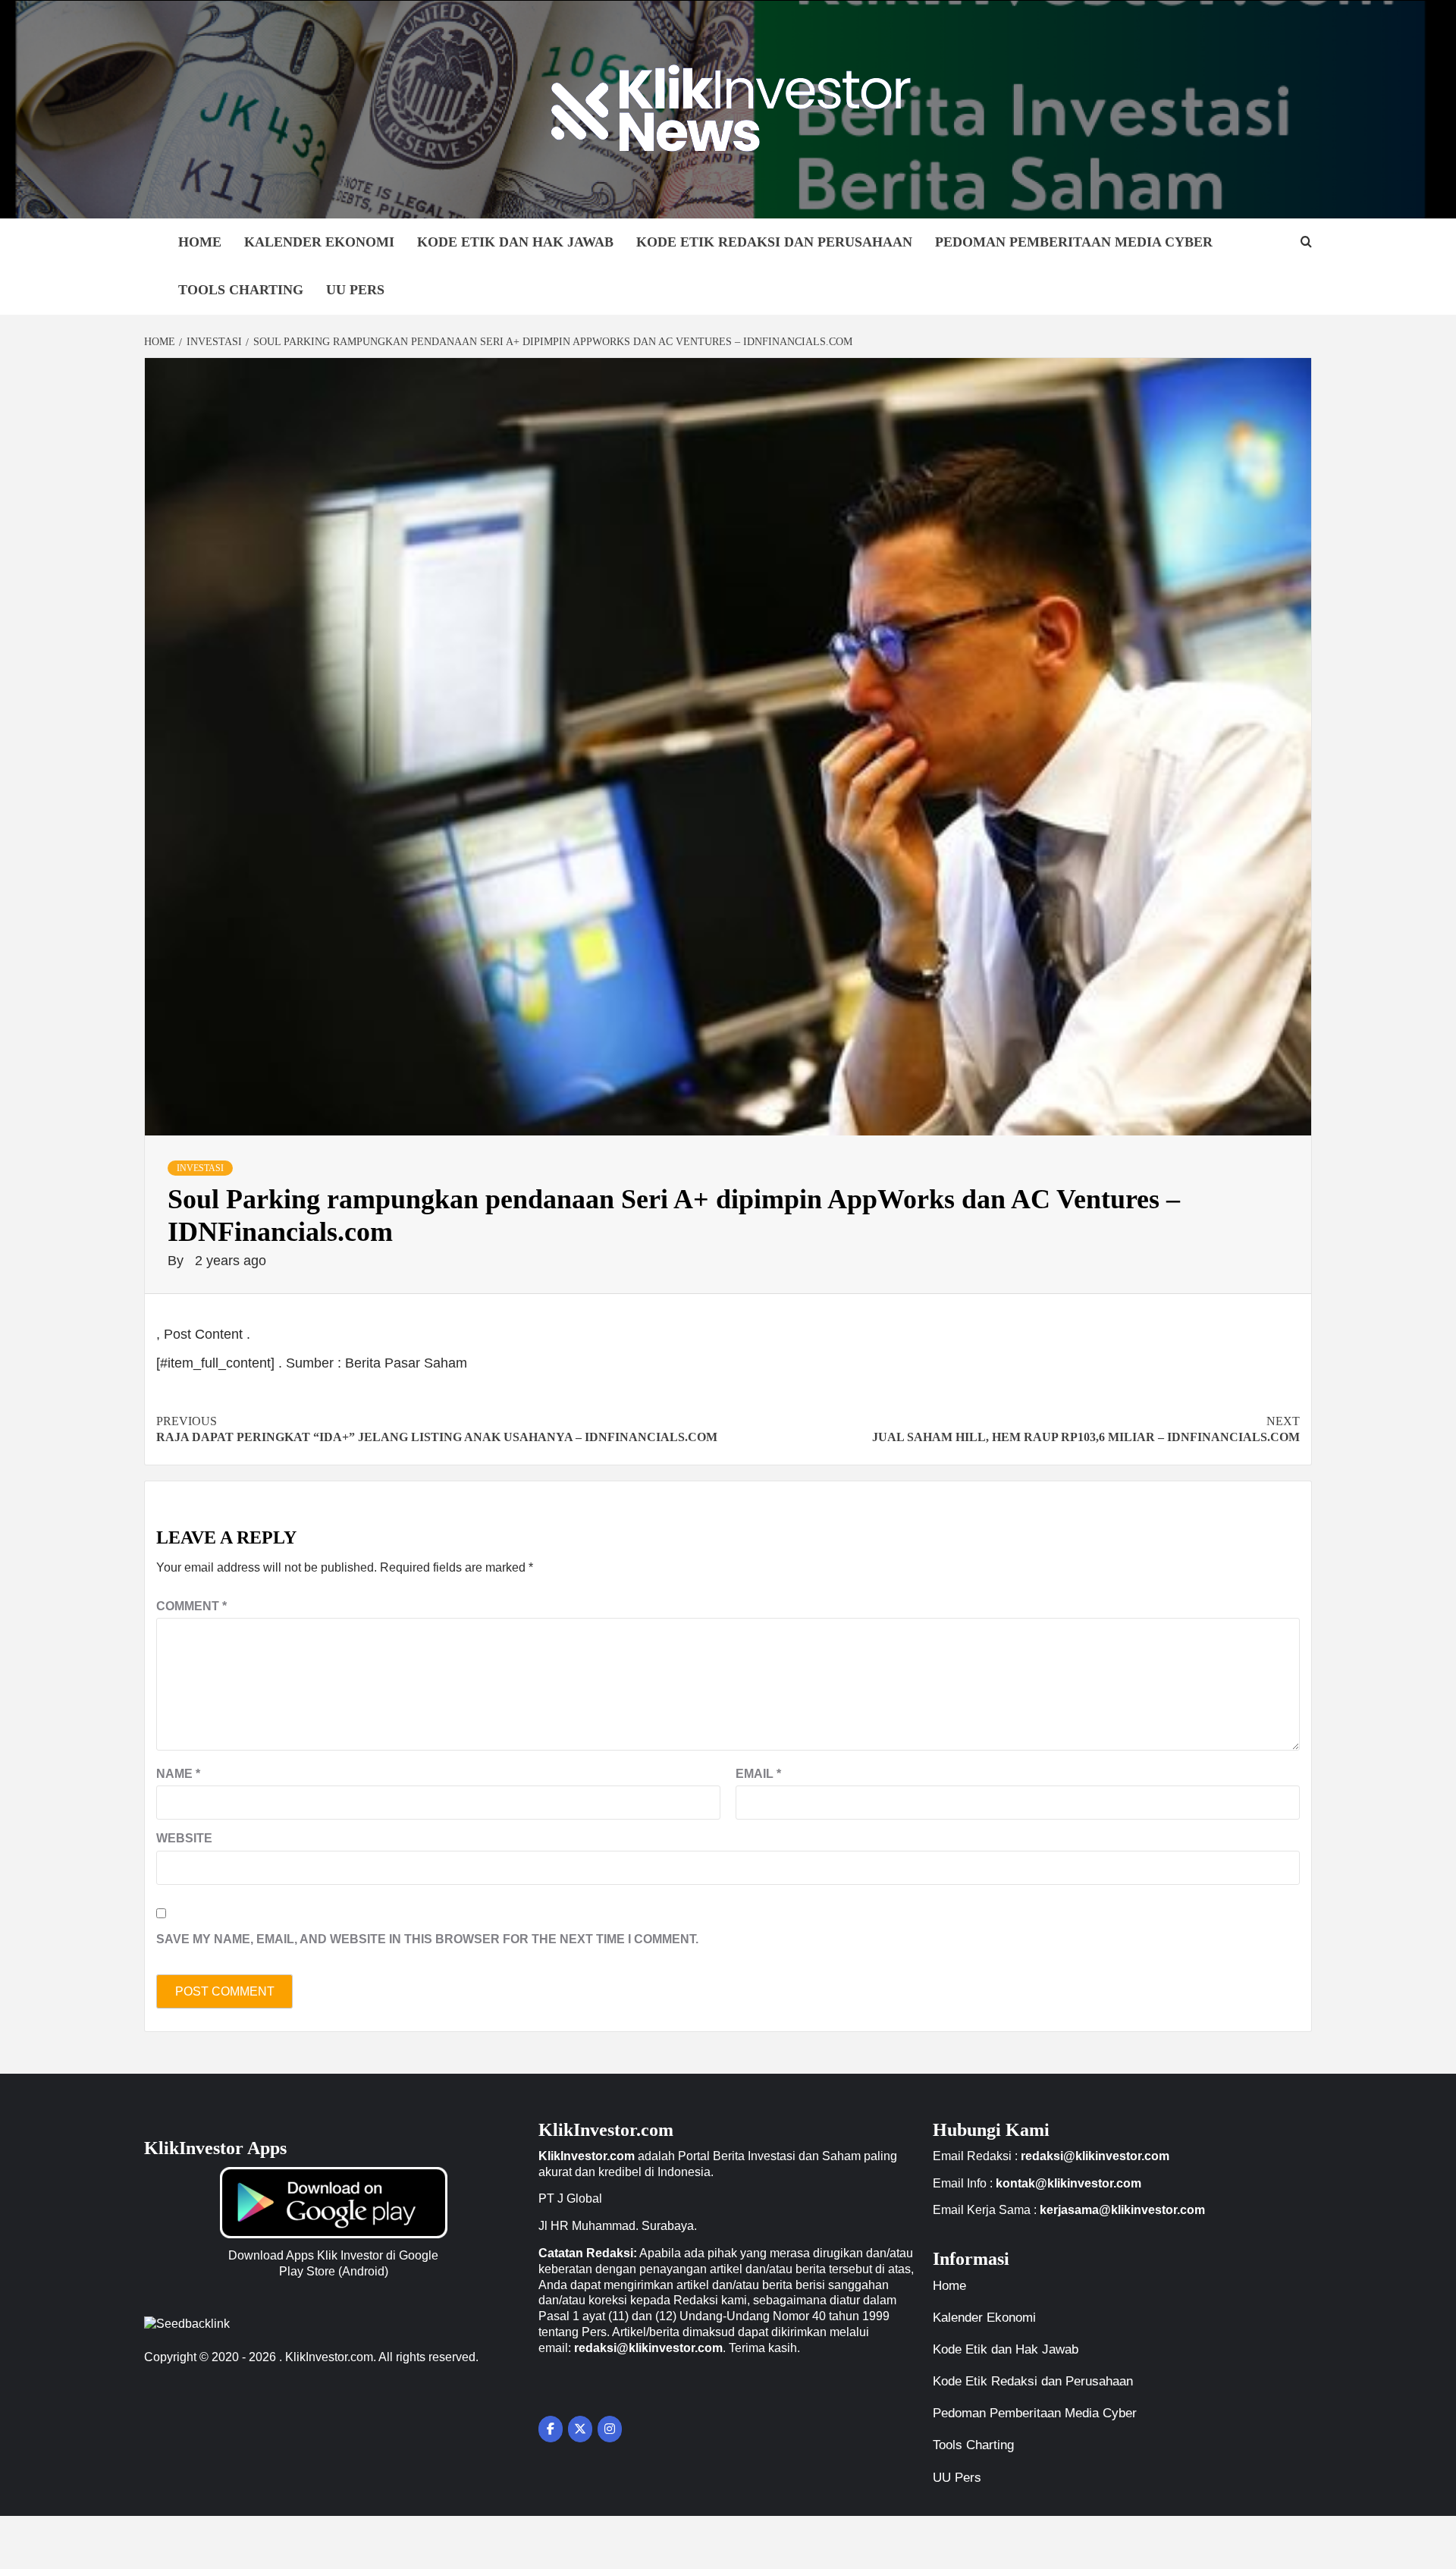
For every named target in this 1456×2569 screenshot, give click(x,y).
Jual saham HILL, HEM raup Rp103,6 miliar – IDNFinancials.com (1086, 1429)
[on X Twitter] (580, 2429)
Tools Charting (241, 290)
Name (178, 1774)
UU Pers (355, 290)
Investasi (200, 1168)
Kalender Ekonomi (319, 242)
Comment (191, 1606)
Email (758, 1774)
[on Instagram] (610, 2429)
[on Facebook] (551, 2429)
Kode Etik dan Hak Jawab (515, 242)
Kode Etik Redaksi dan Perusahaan (774, 242)
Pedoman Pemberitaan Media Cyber (1074, 242)
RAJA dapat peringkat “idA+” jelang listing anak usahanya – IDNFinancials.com (437, 1429)
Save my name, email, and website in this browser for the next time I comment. (427, 1939)
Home (200, 242)
